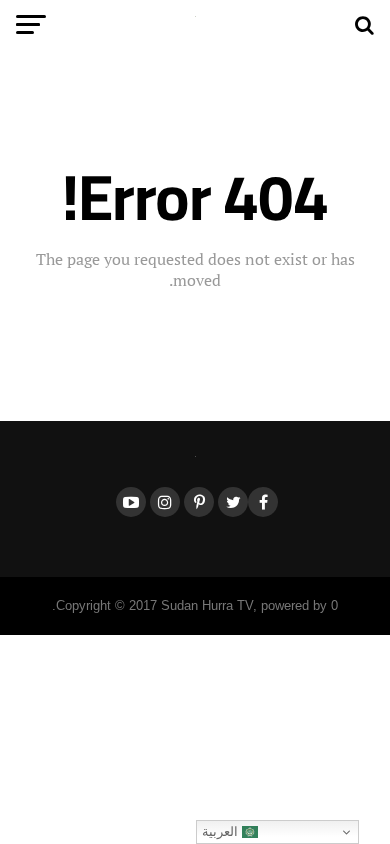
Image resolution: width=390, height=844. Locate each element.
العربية (222, 831)
